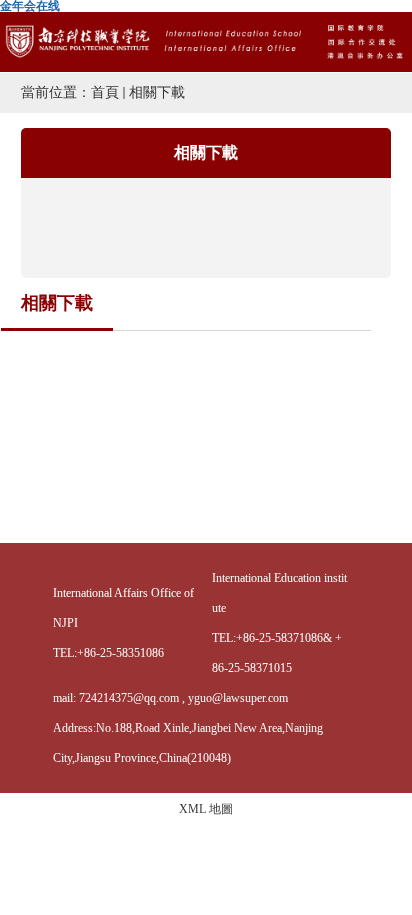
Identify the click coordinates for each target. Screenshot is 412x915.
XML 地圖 (206, 809)
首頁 (105, 92)
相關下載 (157, 92)
